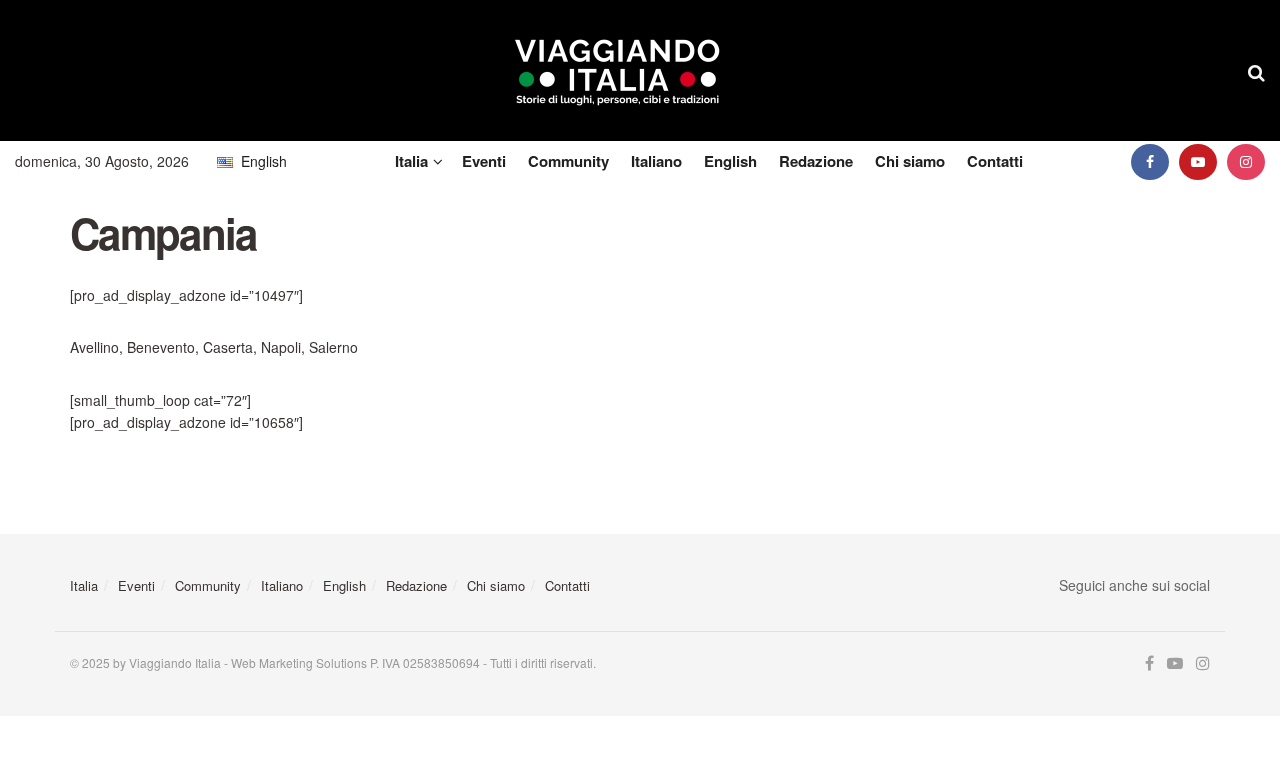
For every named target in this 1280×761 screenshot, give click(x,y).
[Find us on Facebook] (1150, 161)
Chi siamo (910, 161)
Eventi (484, 161)
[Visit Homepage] (617, 71)
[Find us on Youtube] (1198, 161)
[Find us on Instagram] (1246, 161)
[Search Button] (1256, 71)
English (730, 161)
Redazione (816, 161)
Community (568, 161)
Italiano (656, 161)
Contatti (995, 161)
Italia (411, 161)
